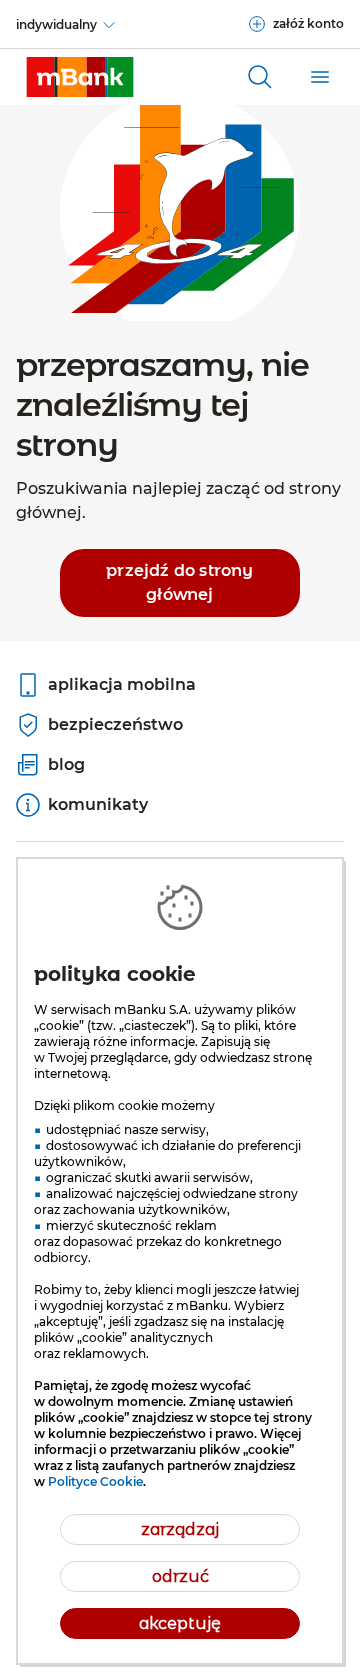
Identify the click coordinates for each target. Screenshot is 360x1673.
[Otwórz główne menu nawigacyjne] (320, 77)
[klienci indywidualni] (80, 77)
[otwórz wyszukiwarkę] (260, 77)
